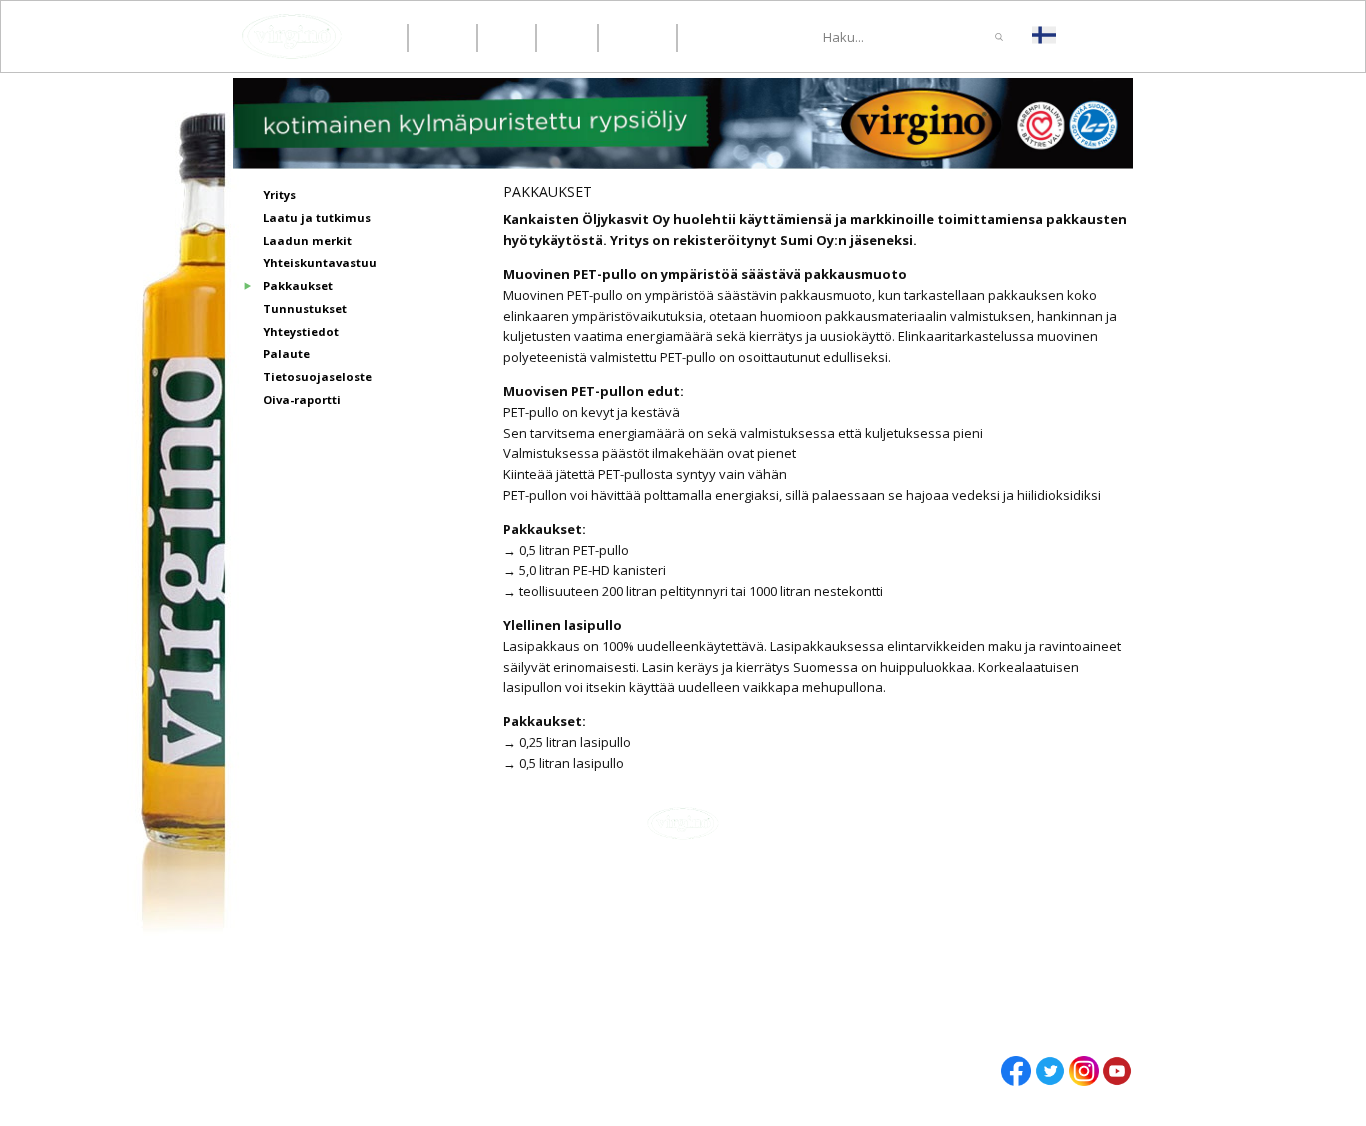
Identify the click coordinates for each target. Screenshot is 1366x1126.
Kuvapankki (970, 1002)
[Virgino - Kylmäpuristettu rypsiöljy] (292, 36)
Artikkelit (963, 914)
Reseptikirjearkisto (996, 982)
